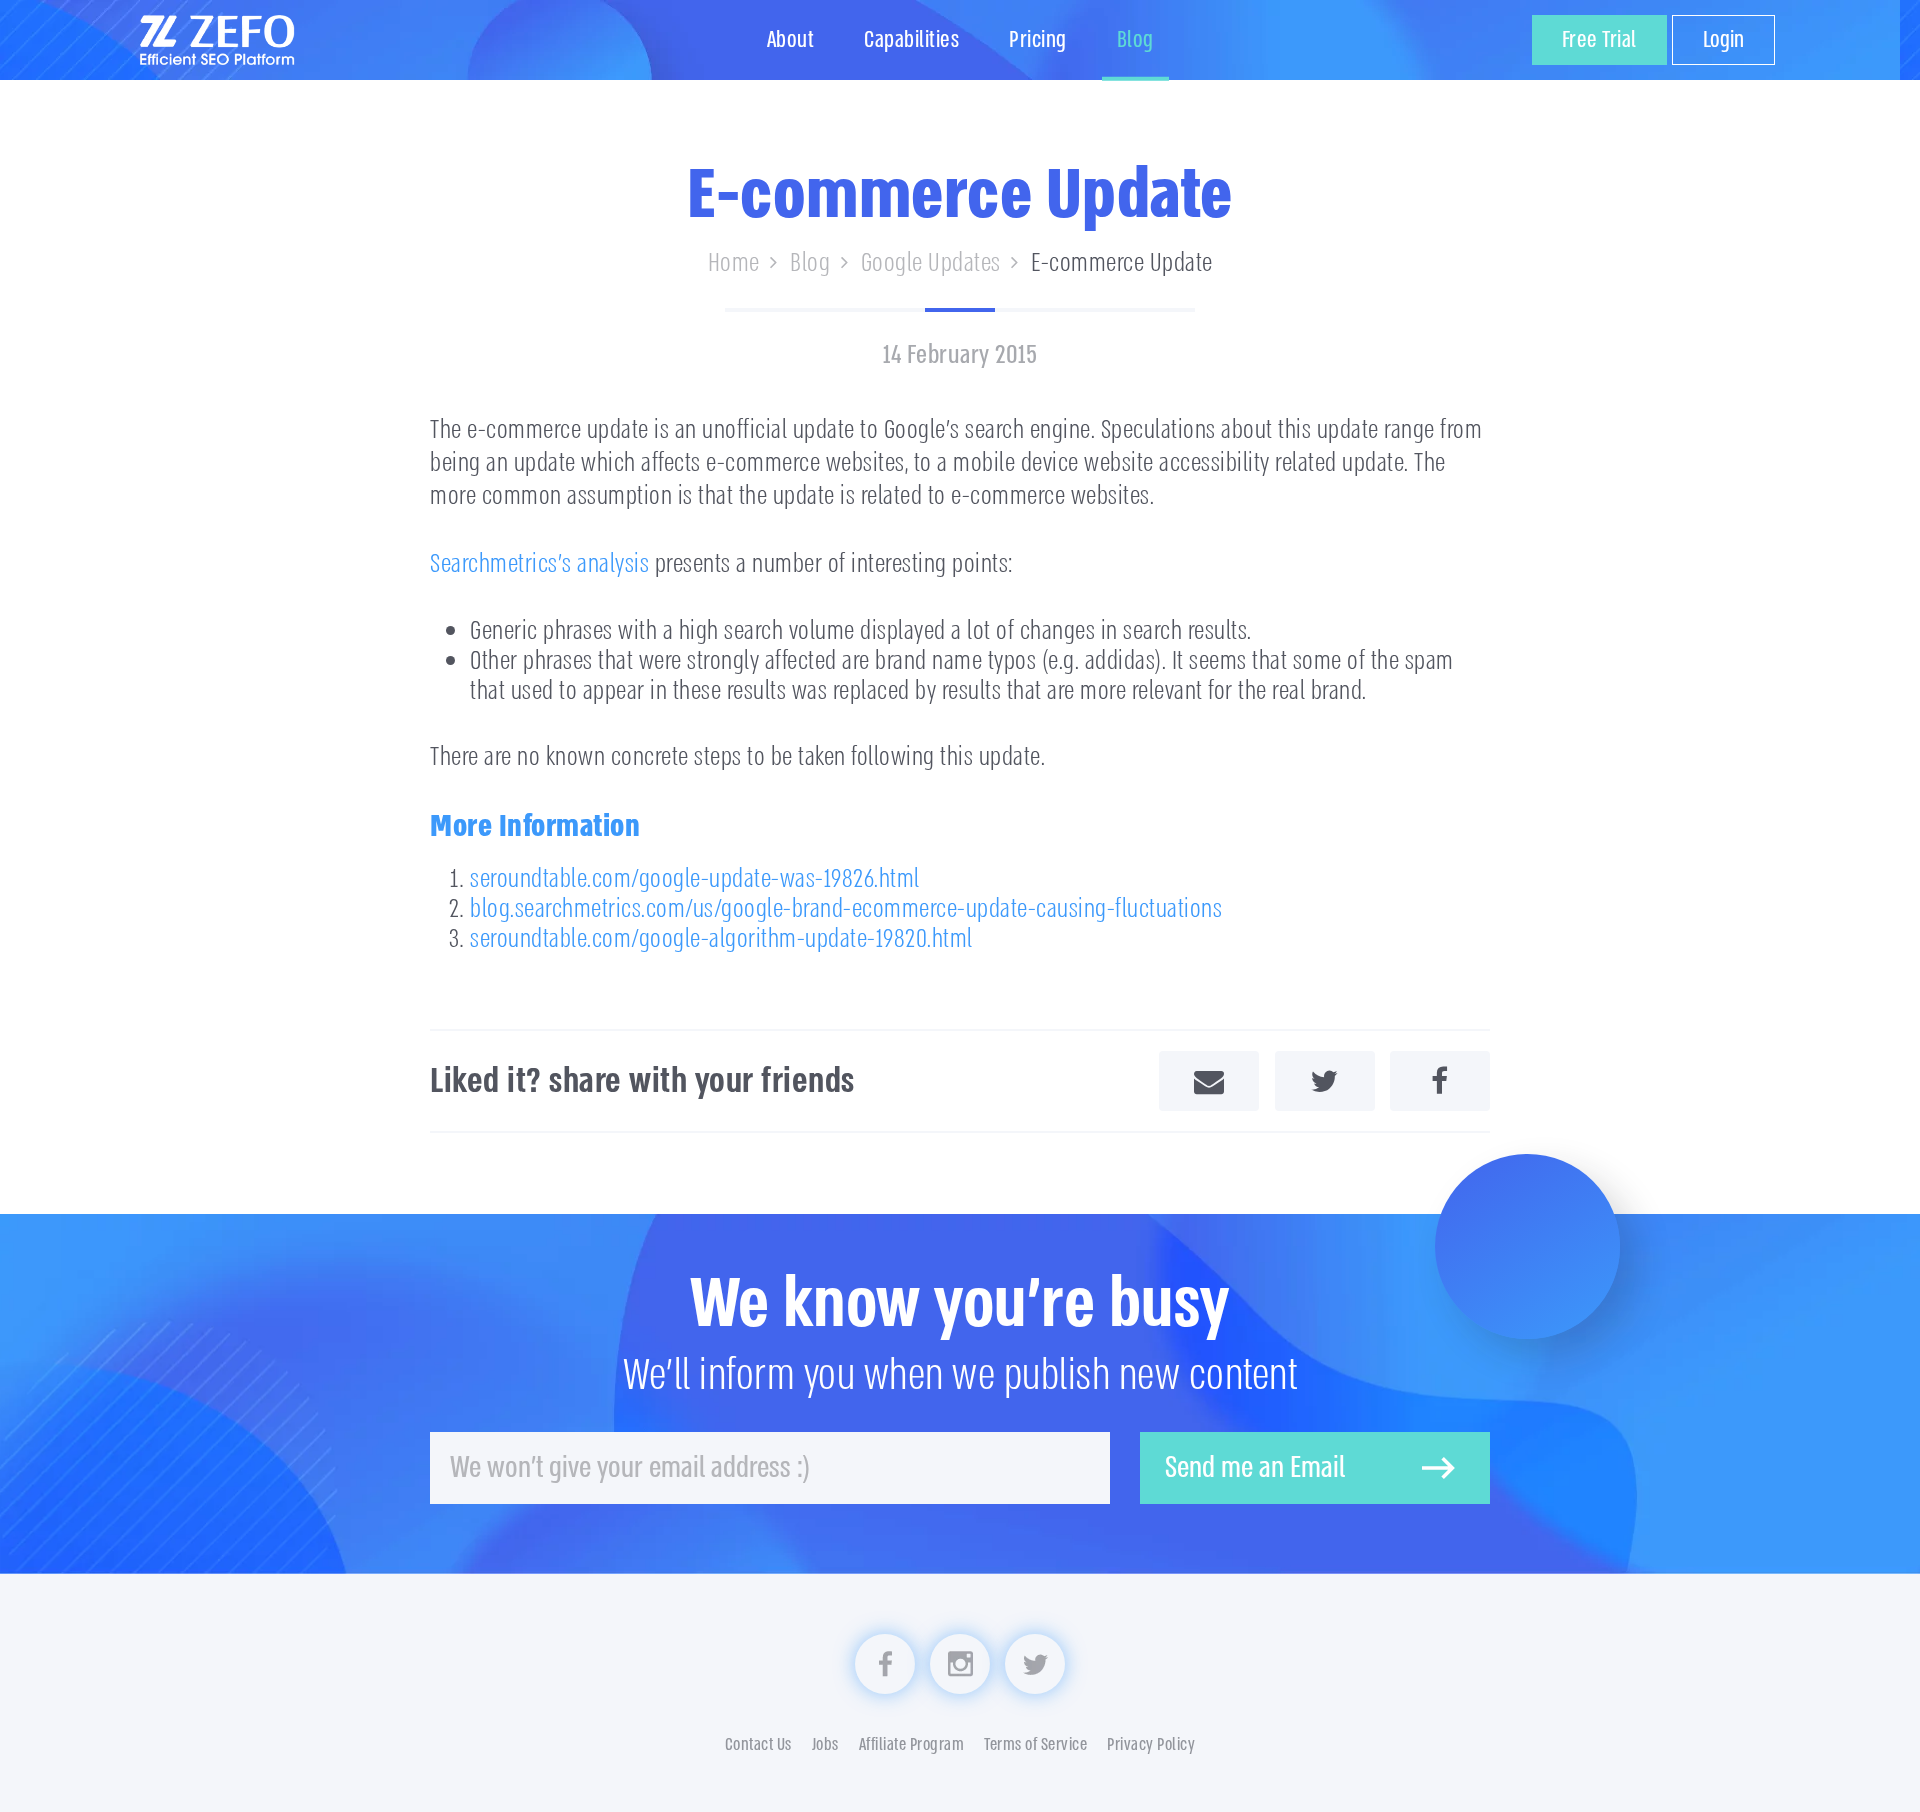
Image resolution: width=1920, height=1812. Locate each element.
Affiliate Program (912, 1744)
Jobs (825, 1744)
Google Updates (931, 263)
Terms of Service (1035, 1744)
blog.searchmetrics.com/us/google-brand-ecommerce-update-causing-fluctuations (846, 909)
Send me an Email (1255, 1467)
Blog (1135, 39)
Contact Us (758, 1744)
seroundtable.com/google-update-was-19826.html (695, 879)
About (791, 39)
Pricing (1038, 39)
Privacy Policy (1151, 1744)
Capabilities (911, 39)
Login (1723, 39)
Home (734, 263)
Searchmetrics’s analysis (539, 564)
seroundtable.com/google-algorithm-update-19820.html (721, 939)
